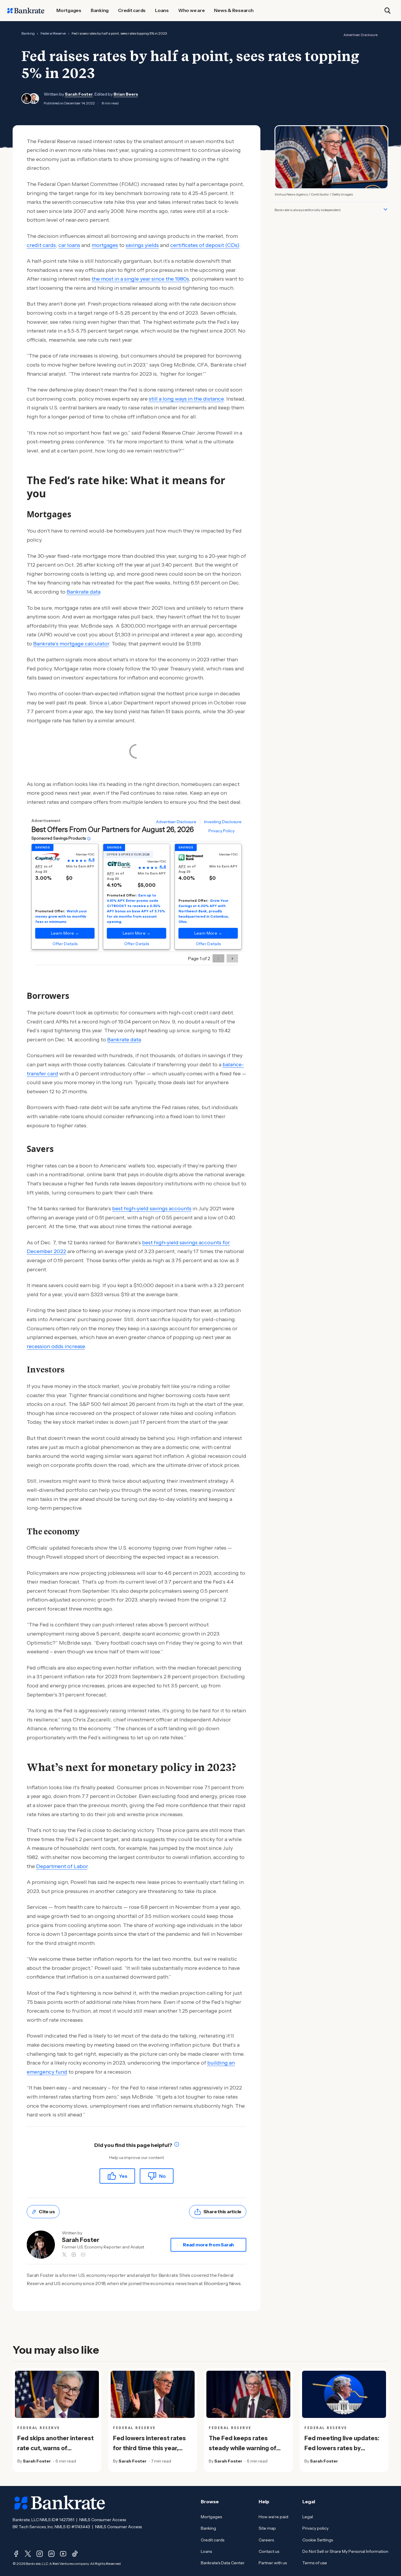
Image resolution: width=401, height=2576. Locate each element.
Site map (267, 2528)
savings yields (142, 245)
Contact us (269, 2551)
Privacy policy (315, 2528)
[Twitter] (28, 2554)
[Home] (26, 11)
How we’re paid (273, 2517)
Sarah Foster (79, 94)
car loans (69, 245)
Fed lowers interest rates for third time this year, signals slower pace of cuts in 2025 (152, 2453)
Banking (28, 33)
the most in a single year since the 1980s (140, 279)
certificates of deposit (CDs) (205, 245)
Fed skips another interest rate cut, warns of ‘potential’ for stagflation (55, 2448)
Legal (308, 2517)
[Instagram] (40, 2554)
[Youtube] (63, 2554)
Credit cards (213, 2540)
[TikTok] (75, 2554)
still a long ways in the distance (186, 399)
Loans (206, 2551)
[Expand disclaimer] (385, 209)
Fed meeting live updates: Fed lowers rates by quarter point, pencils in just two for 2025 (342, 2453)
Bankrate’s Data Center (223, 2563)
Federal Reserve (53, 33)
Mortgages (211, 2517)
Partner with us (273, 2563)
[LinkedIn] (51, 2554)
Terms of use (315, 2563)
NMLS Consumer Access (103, 2520)
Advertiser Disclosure (360, 35)
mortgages (105, 245)
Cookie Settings (318, 2540)
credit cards (41, 245)
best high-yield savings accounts (152, 1209)
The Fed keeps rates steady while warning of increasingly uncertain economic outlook (242, 2453)
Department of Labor (62, 1866)
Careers (266, 2540)
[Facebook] (16, 2554)
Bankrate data (83, 592)
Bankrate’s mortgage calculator (71, 644)
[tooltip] (177, 2145)
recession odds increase (56, 1346)
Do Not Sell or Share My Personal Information (345, 2551)
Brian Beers (126, 94)
